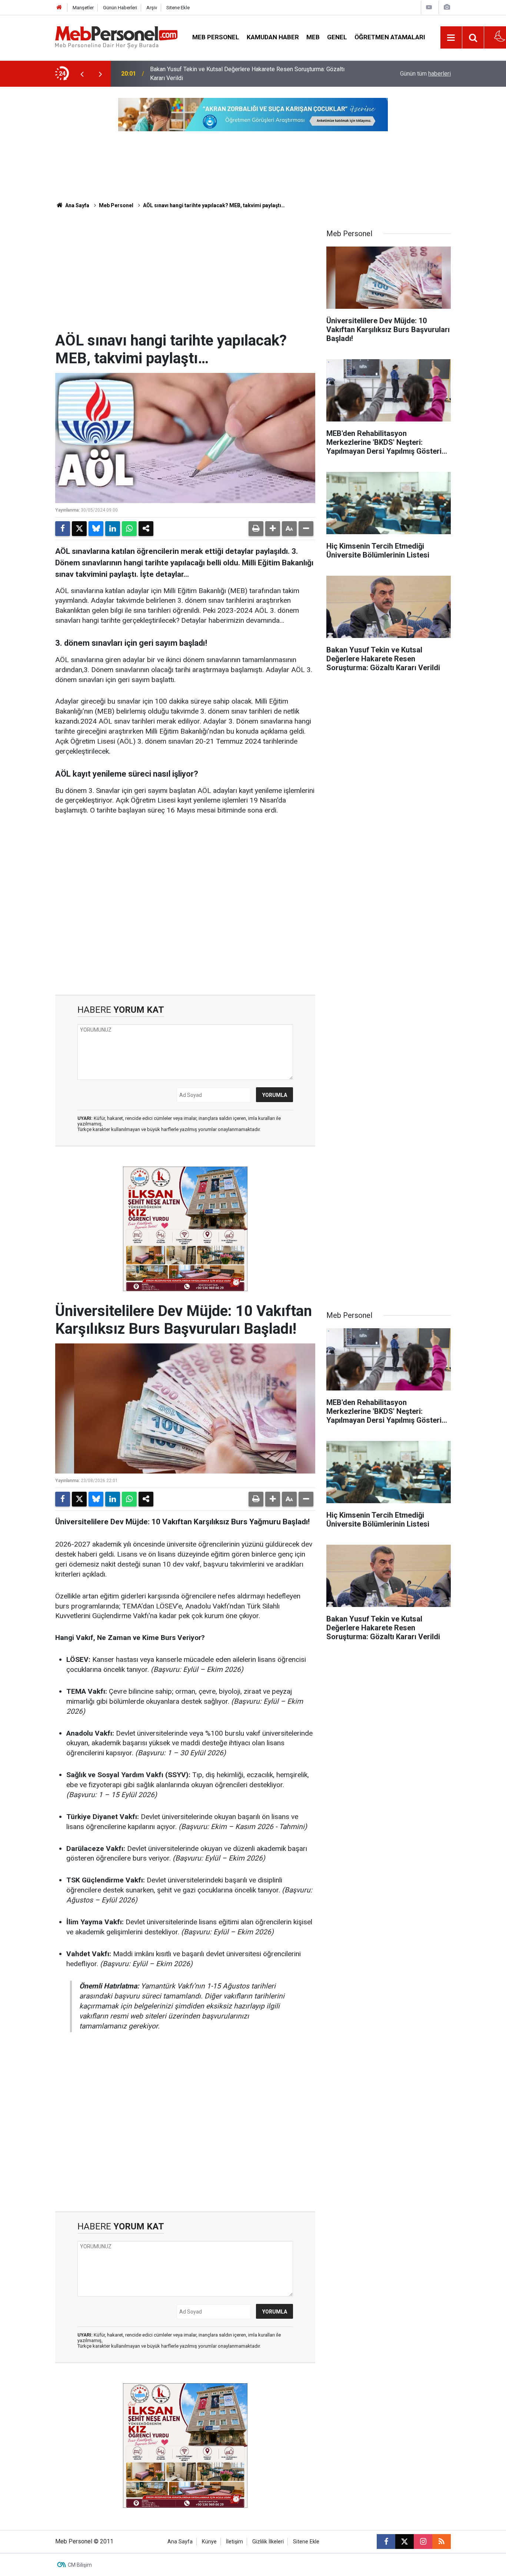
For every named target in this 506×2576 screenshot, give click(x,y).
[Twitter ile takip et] (405, 2542)
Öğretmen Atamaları (390, 37)
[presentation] (82, 74)
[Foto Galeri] (447, 7)
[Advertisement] (185, 276)
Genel (337, 37)
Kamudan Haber (273, 37)
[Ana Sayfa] (59, 8)
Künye (209, 2542)
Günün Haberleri (120, 8)
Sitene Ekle (178, 8)
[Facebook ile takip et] (386, 2542)
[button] (273, 529)
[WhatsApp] (129, 529)
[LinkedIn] (113, 529)
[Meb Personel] (116, 37)
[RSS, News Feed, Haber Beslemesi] (442, 2542)
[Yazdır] (256, 529)
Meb (313, 37)
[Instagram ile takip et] (423, 2542)
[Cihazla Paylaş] (146, 529)
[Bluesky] (96, 529)
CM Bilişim (80, 2565)
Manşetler (83, 8)
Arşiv (152, 8)
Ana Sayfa (77, 205)
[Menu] (451, 38)
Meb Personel (216, 37)
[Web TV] (429, 7)
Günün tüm (425, 74)
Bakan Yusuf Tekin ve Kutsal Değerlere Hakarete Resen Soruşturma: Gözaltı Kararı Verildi (247, 74)
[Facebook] (63, 529)
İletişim (234, 2542)
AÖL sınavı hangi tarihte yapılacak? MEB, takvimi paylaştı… (214, 205)
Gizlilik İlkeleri (268, 2542)
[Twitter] (79, 529)
